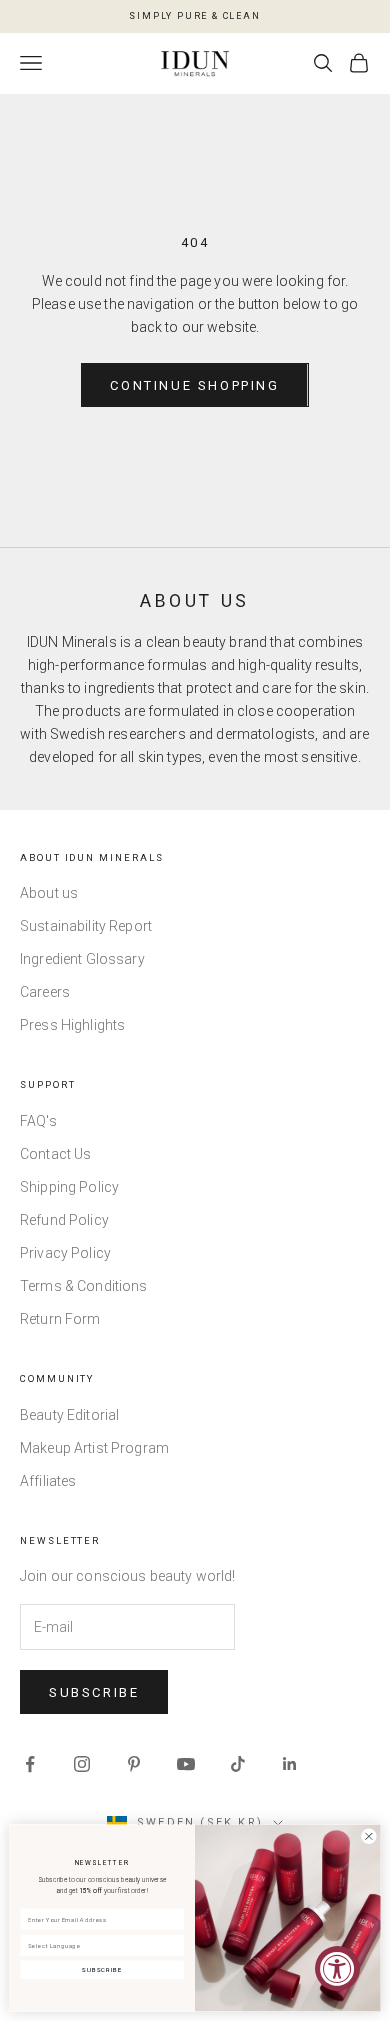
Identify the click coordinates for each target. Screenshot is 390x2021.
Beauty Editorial (69, 1415)
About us (49, 893)
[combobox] (99, 1945)
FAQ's (38, 1121)
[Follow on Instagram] (82, 1764)
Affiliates (48, 1481)
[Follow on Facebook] (30, 1764)
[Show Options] (174, 1945)
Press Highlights (72, 1025)
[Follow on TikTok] (238, 1764)
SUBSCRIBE (101, 1970)
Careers (45, 992)
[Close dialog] (369, 1836)
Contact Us (55, 1154)
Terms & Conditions (84, 1286)
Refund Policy (64, 1220)
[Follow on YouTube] (186, 1764)
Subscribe (94, 1692)
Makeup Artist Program (94, 1448)
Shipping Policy (69, 1187)
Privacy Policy (65, 1253)
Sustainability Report (86, 926)
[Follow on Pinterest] (134, 1764)
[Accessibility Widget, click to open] (337, 1968)
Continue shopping (194, 385)
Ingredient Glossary (82, 959)
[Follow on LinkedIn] (290, 1764)
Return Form (60, 1319)
